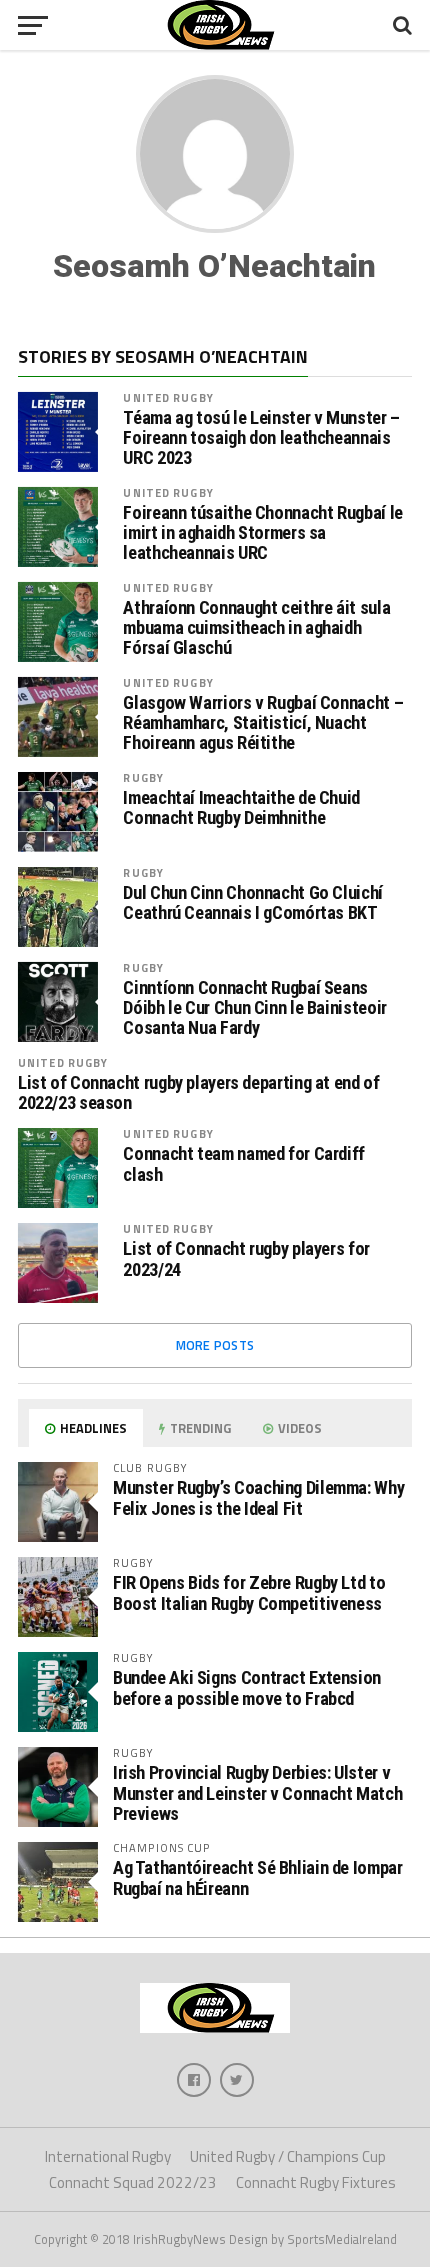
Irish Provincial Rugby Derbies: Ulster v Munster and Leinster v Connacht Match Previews (257, 1792)
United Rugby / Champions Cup (288, 2156)
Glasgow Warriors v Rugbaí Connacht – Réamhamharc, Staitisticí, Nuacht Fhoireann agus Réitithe (263, 723)
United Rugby (168, 397)
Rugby (143, 777)
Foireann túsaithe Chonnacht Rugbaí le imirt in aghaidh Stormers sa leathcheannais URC (262, 533)
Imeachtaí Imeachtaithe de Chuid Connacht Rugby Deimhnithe (241, 808)
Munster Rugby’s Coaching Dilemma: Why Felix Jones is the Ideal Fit (258, 1497)
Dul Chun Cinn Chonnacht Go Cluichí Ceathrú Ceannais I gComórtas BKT (253, 903)
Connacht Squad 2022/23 (133, 2182)
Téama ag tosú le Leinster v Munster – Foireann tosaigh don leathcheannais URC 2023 (261, 438)
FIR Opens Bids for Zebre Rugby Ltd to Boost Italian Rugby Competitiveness (249, 1592)
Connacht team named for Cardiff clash (244, 1164)
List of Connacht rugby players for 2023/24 (246, 1259)
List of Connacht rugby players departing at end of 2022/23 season (199, 1093)
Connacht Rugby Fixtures (316, 2182)
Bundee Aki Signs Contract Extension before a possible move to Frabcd (247, 1687)
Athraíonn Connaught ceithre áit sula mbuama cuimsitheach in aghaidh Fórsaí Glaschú (256, 628)
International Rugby (108, 2156)
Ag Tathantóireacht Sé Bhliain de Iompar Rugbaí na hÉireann (258, 1877)
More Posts (215, 1345)
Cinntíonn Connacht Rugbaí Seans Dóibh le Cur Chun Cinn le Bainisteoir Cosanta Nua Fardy (254, 1008)
